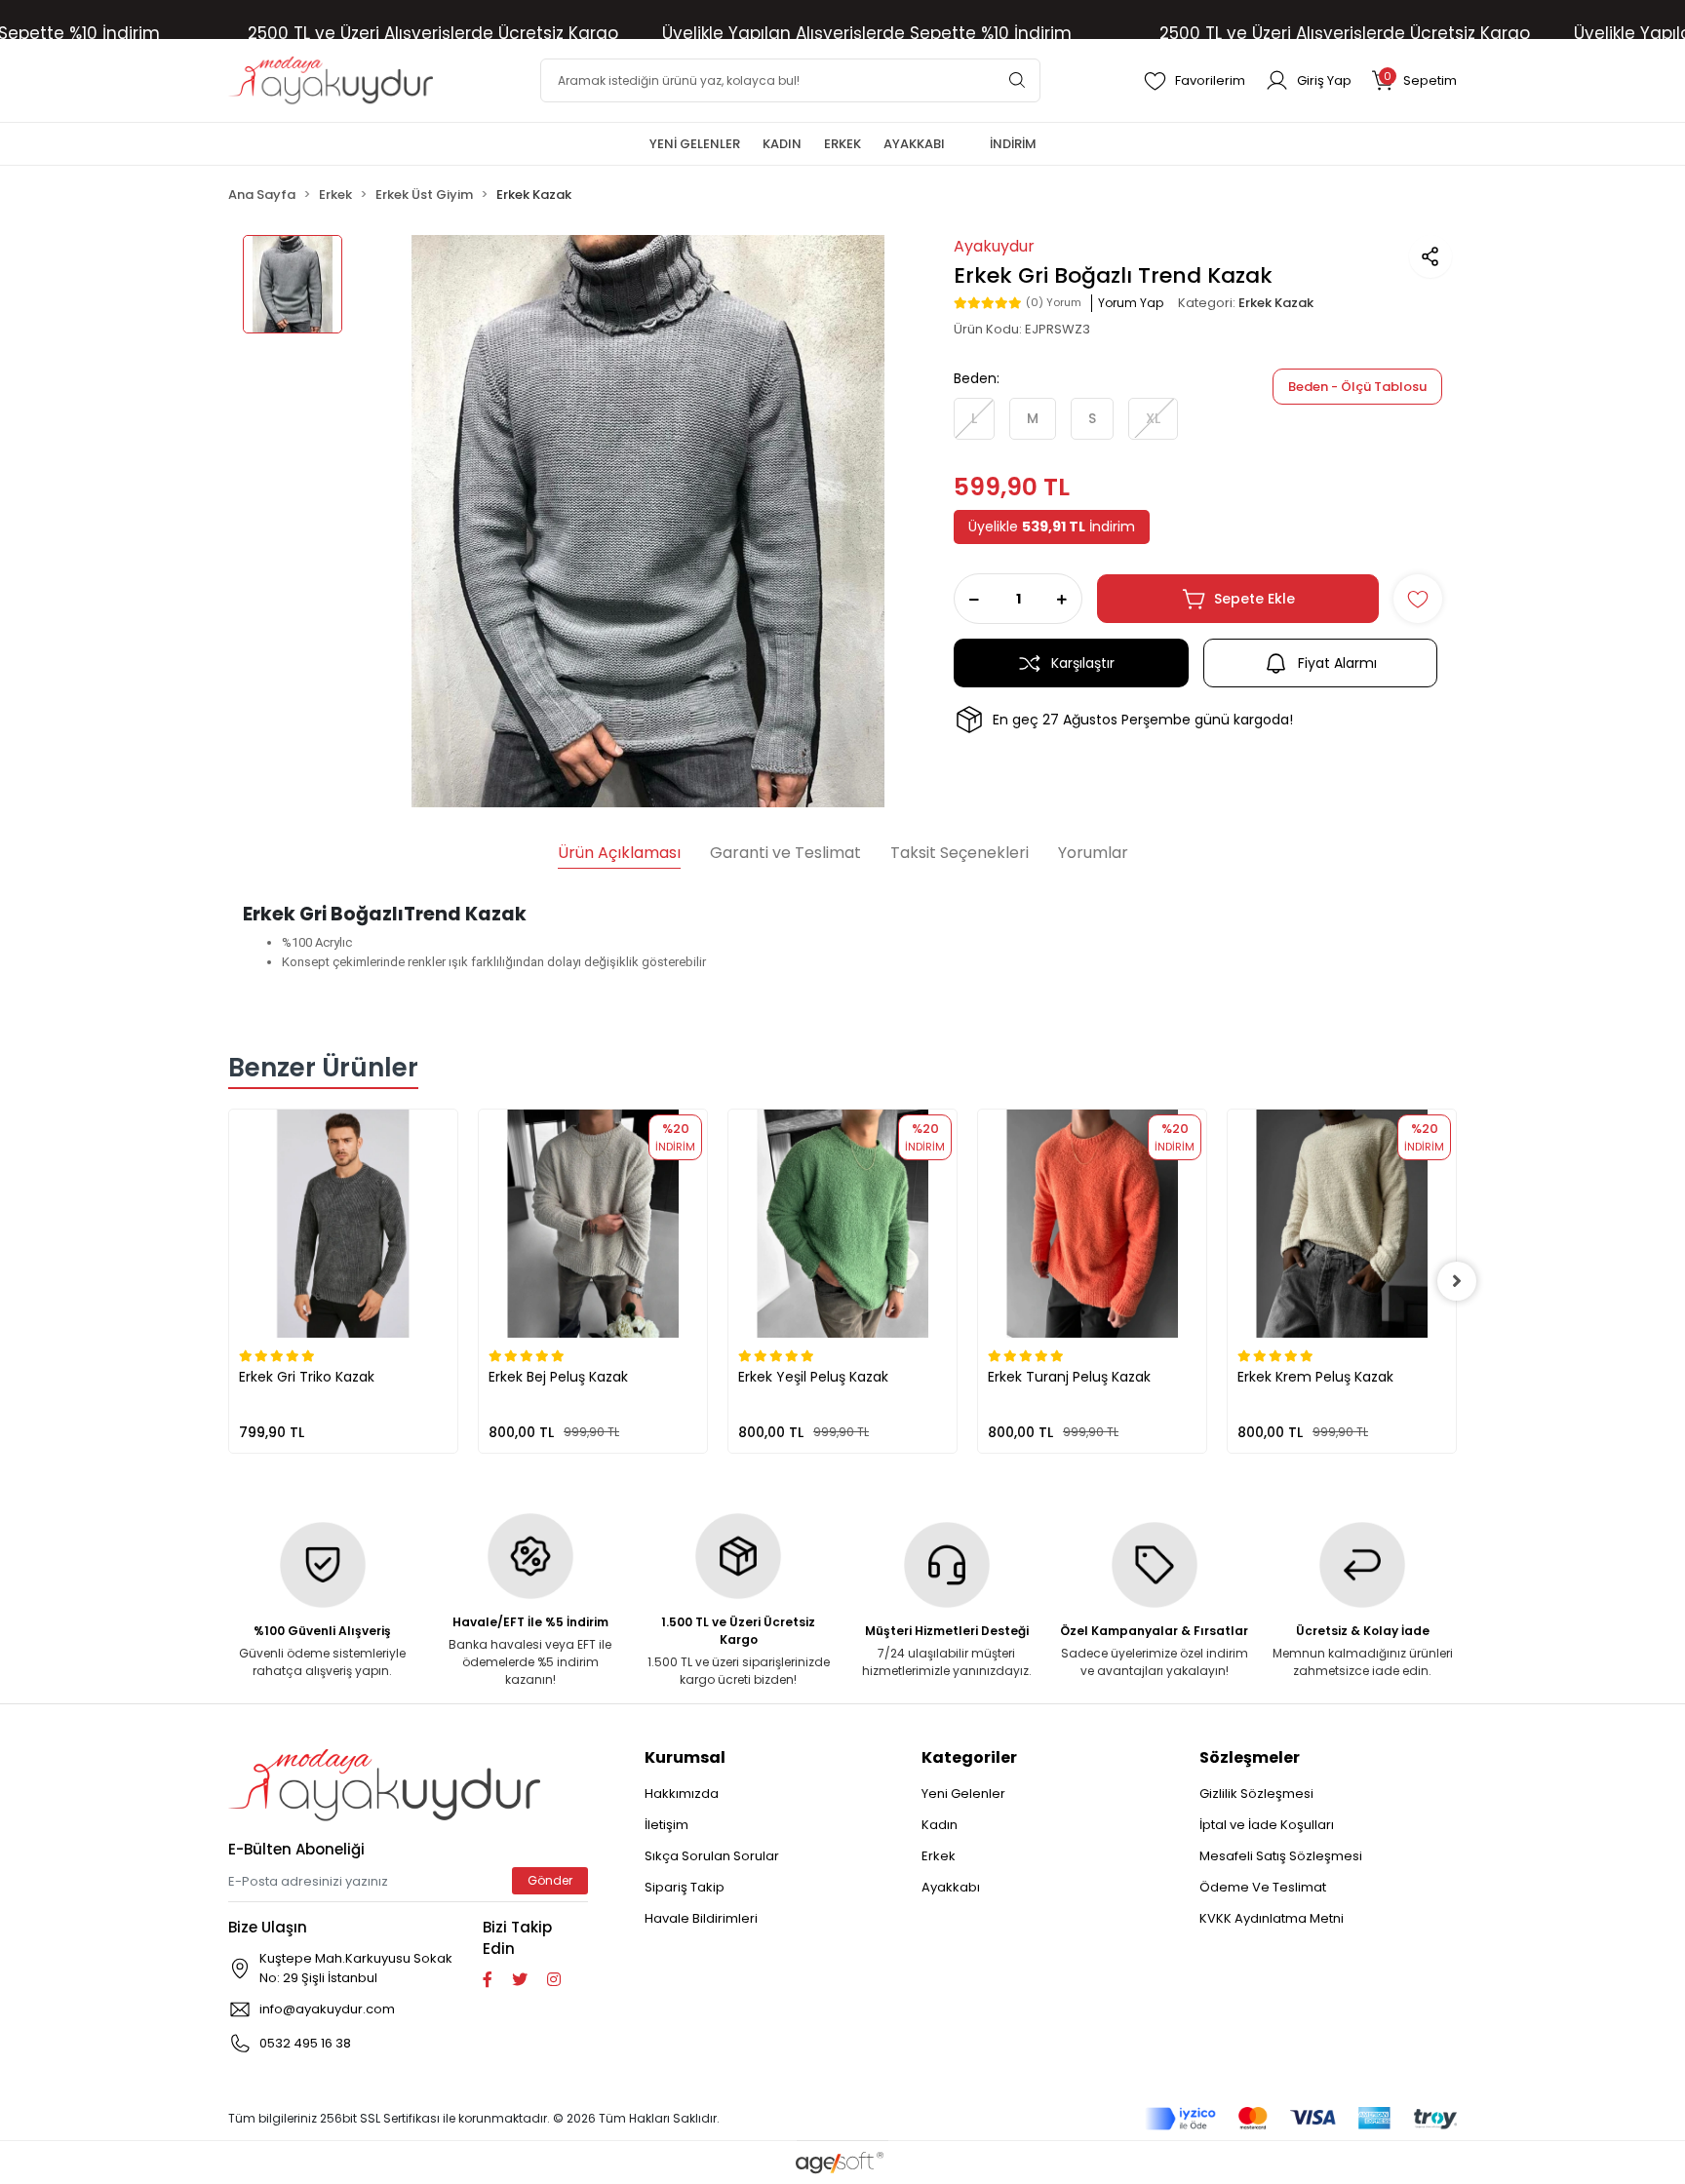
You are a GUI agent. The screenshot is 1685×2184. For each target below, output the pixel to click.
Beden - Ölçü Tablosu (1357, 387)
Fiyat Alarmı (1337, 663)
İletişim (666, 1825)
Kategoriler (969, 1757)
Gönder (550, 1880)
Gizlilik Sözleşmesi (1256, 1794)
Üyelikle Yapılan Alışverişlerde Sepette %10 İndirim (867, 33)
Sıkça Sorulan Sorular (712, 1856)
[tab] (619, 855)
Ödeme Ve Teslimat (1263, 1887)
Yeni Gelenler (963, 1794)
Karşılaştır (1083, 663)
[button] (1414, 80)
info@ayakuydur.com (327, 2009)
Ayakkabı (951, 1887)
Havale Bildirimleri (701, 1918)
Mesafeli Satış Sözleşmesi (1281, 1856)
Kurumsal (685, 1757)
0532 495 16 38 (305, 2043)
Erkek (939, 1856)
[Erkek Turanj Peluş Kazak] (1092, 1224)
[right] (1457, 1281)
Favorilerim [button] (1210, 80)
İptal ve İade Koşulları (1267, 1825)
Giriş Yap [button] (1324, 80)
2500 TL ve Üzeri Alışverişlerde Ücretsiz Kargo (433, 33)
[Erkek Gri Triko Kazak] (343, 1224)
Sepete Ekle (1254, 599)
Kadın (940, 1825)
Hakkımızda (682, 1794)
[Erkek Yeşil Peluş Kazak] (842, 1224)
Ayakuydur (994, 246)
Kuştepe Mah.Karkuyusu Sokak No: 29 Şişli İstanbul (356, 1968)
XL (1153, 418)
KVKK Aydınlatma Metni (1272, 1918)
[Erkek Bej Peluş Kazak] (593, 1224)
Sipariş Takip (685, 1887)
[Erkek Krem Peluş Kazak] (1342, 1224)
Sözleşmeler (1250, 1757)
